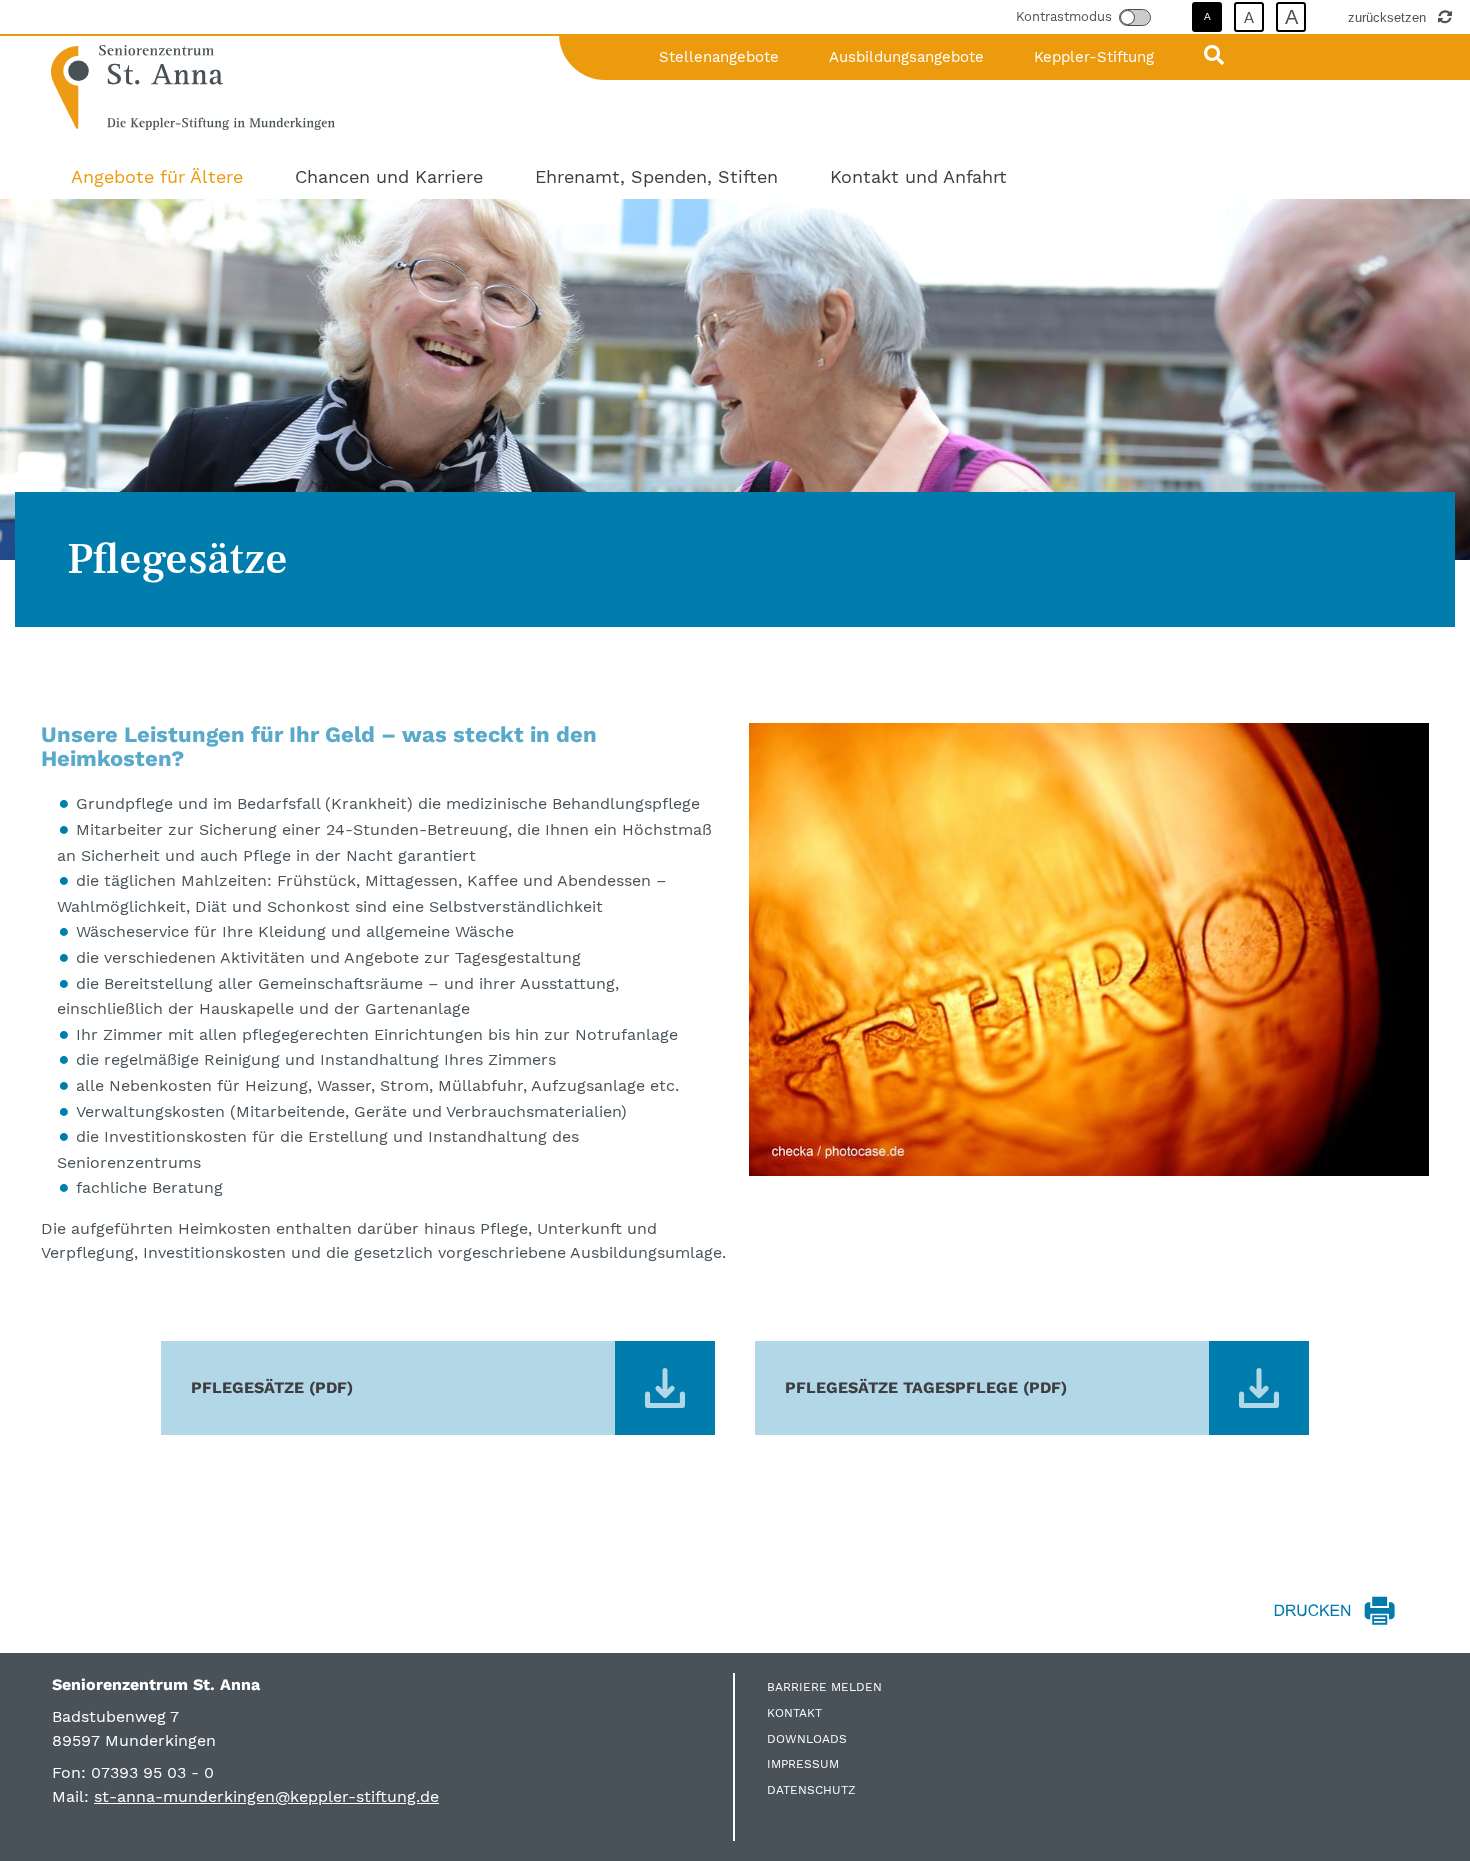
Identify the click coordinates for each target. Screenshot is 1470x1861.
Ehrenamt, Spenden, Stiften (656, 176)
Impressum (803, 1764)
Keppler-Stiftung (1094, 57)
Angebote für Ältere (157, 176)
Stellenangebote (719, 57)
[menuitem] (157, 176)
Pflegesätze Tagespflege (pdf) (926, 1387)
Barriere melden (824, 1687)
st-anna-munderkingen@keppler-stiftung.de (266, 1796)
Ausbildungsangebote (906, 57)
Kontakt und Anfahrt (918, 176)
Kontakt (794, 1713)
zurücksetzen (1389, 17)
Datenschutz (811, 1790)
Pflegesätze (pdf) (272, 1387)
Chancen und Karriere (389, 176)
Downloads (807, 1739)
